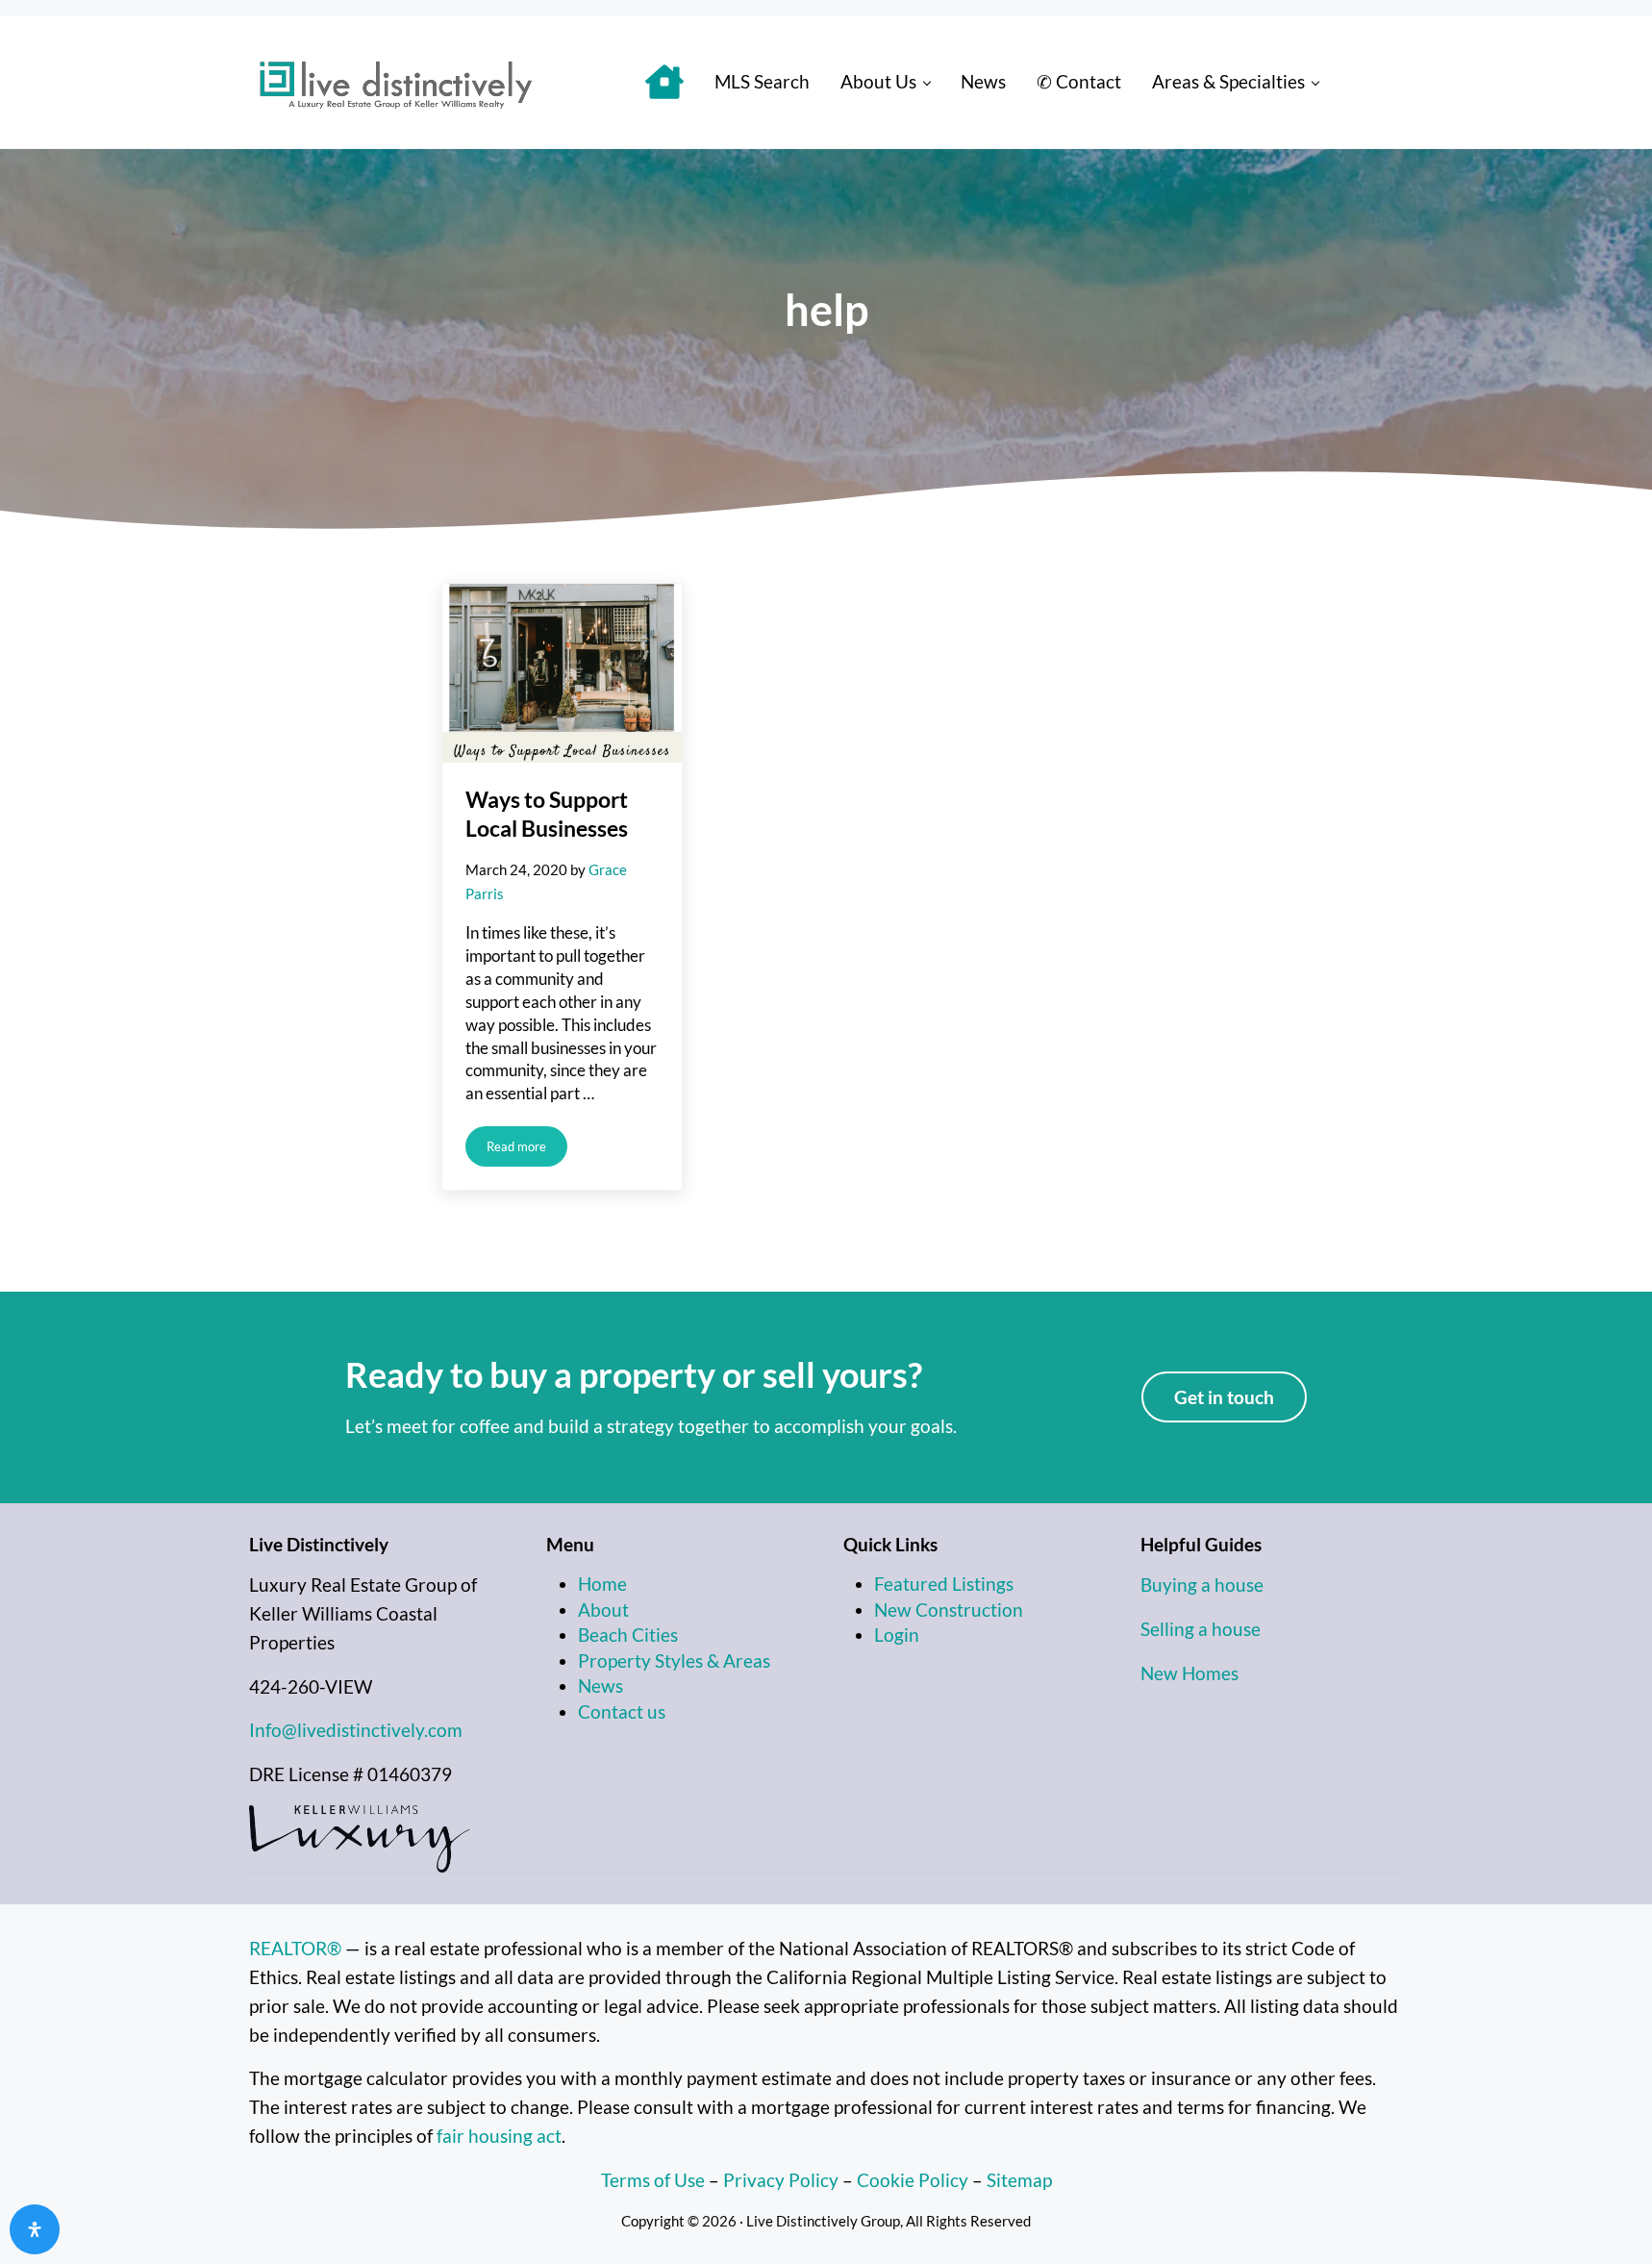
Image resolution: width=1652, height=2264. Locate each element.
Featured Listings (944, 1584)
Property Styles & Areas (674, 1661)
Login (897, 1635)
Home (602, 1584)
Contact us (622, 1712)
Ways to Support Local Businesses (547, 813)
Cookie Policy (913, 2180)
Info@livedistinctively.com (356, 1730)
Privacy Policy (781, 2180)
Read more (527, 1150)
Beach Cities (628, 1635)
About (603, 1610)
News (601, 1686)
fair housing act (499, 2136)
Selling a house (1201, 1629)
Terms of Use (653, 2180)
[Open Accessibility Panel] (35, 2229)
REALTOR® (295, 1949)
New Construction (949, 1610)
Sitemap (1019, 2180)
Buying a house (1202, 1585)
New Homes (1189, 1673)
